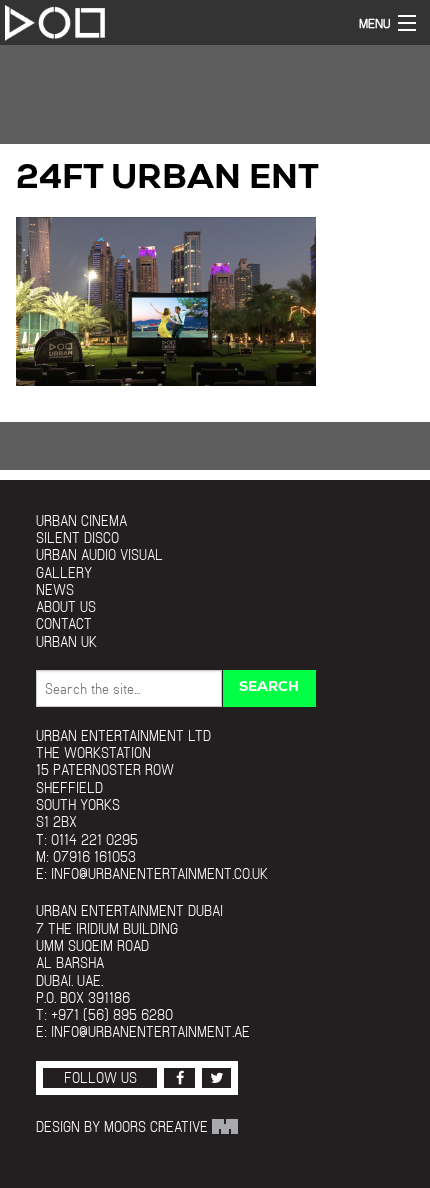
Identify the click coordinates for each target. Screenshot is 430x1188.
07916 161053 (94, 856)
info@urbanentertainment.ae (150, 1031)
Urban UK (66, 641)
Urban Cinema (81, 520)
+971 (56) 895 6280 (112, 1014)
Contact (64, 623)
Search (269, 687)
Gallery (64, 572)
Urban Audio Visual (99, 554)
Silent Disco (77, 537)
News (55, 589)
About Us (66, 606)
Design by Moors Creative (124, 1126)
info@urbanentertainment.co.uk (159, 873)
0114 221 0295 (94, 839)
